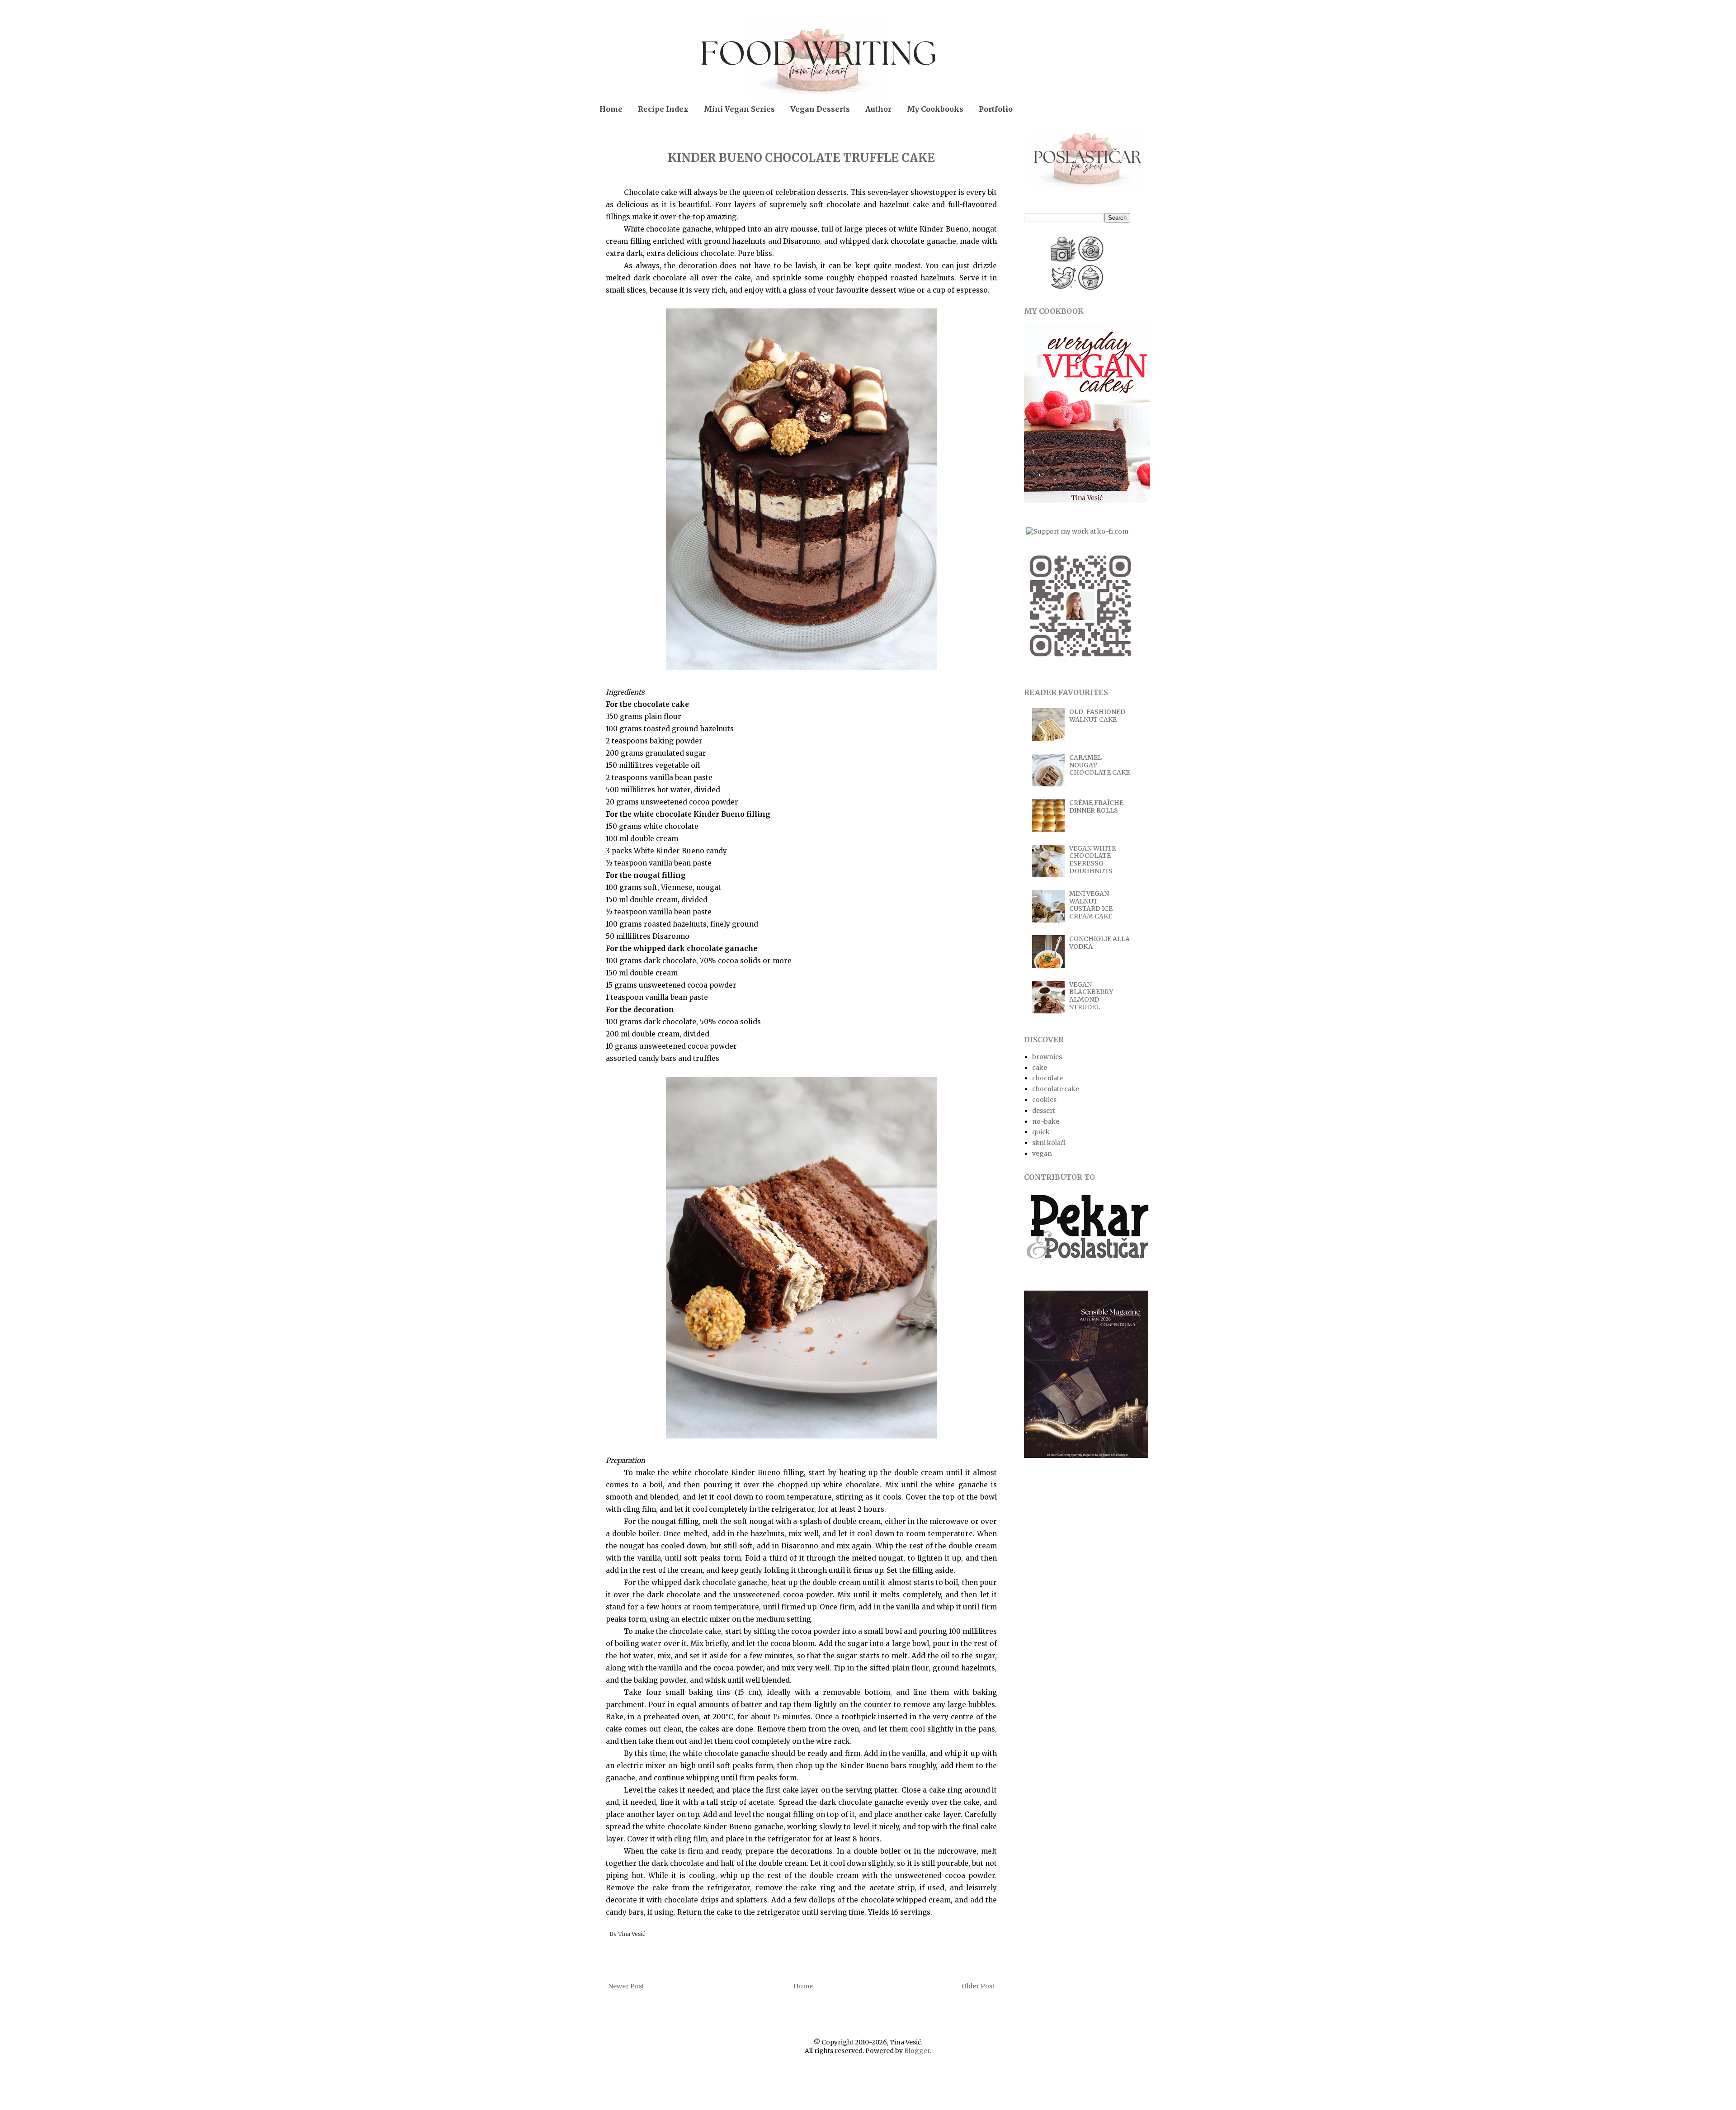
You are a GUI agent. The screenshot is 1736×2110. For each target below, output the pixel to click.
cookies (1044, 1100)
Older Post (978, 1986)
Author (878, 109)
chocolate (1047, 1078)
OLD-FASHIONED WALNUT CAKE (1097, 716)
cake (1040, 1068)
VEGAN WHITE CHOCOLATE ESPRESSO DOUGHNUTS (1092, 860)
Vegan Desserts (820, 109)
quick (1041, 1132)
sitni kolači (1049, 1143)
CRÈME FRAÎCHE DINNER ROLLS (1096, 807)
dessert (1044, 1111)
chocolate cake (1056, 1089)
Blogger (917, 2051)
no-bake (1046, 1121)
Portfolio (996, 109)
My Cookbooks (935, 109)
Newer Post (626, 1986)
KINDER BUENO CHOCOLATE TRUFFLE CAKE (801, 158)
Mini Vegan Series (739, 109)
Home (611, 109)
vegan (1042, 1154)
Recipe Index (663, 109)
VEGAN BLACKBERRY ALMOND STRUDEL (1091, 996)
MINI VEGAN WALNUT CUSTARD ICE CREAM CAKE (1091, 905)
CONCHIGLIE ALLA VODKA (1099, 943)
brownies (1047, 1057)
